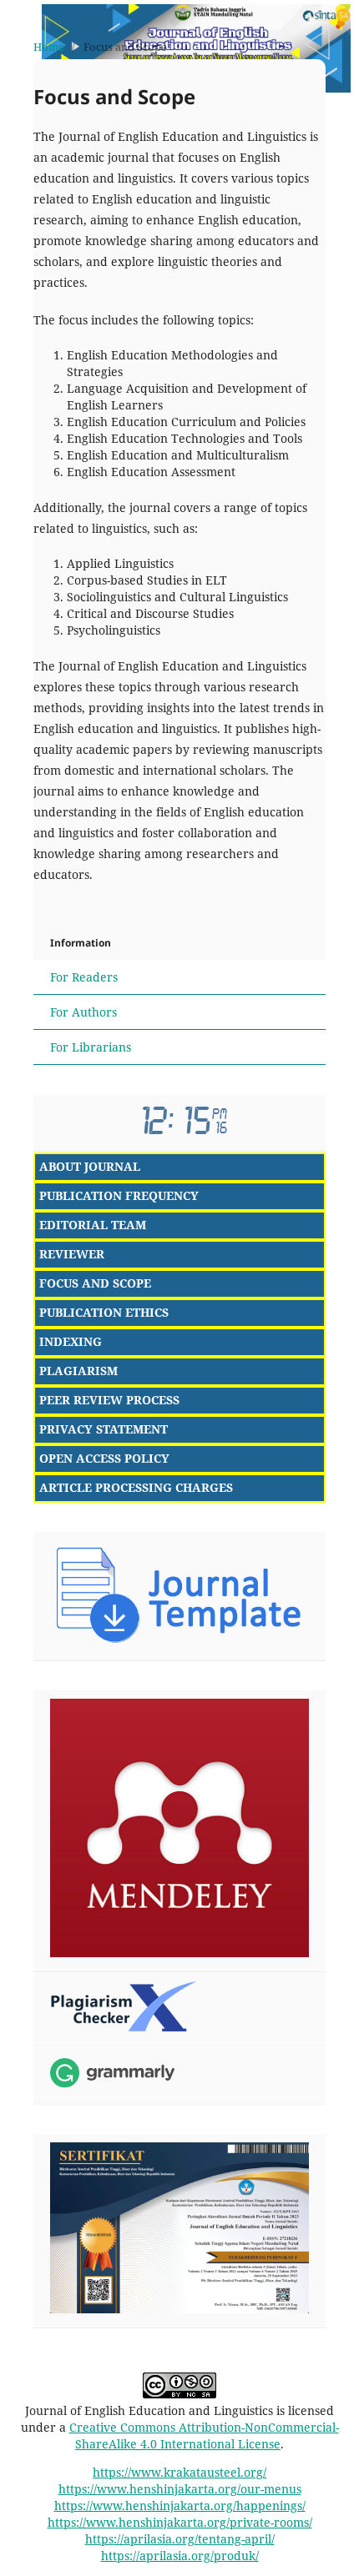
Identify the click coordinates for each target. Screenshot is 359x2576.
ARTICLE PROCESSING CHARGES (136, 1487)
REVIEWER (72, 1254)
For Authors (83, 1012)
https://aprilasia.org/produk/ (180, 2556)
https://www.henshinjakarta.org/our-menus (180, 2489)
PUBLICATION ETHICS (104, 1312)
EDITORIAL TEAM (93, 1225)
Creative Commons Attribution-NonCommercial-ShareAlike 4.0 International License (204, 2435)
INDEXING (71, 1341)
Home (49, 47)
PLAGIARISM (78, 1371)
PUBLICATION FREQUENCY (119, 1195)
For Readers (84, 977)
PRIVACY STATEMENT (104, 1429)
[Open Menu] (17, 17)
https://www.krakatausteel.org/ (179, 2472)
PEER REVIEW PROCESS (109, 1400)
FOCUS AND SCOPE (95, 1283)
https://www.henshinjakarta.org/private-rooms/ (180, 2522)
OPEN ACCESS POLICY (104, 1458)
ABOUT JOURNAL (90, 1166)
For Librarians (91, 1047)
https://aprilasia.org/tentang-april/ (180, 2539)
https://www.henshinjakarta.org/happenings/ (180, 2506)
